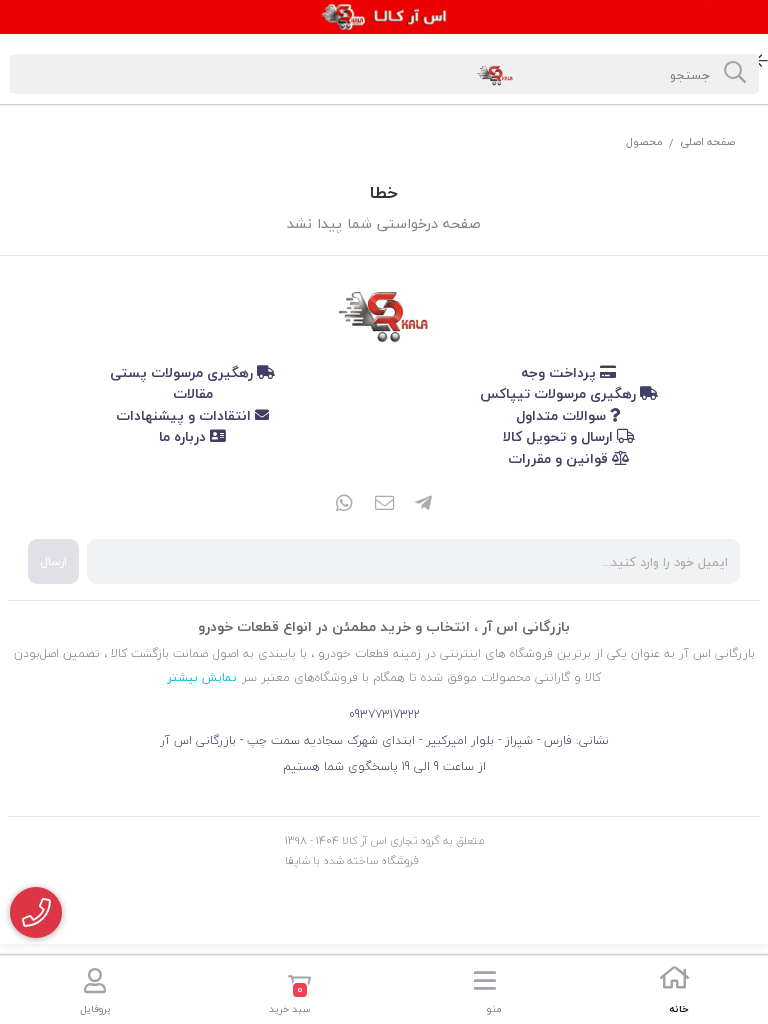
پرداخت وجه (560, 372)
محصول (644, 141)
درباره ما (184, 436)
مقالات (193, 393)
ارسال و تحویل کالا (560, 436)
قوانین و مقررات (560, 458)
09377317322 (384, 714)
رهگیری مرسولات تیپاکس (560, 393)
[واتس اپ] (344, 505)
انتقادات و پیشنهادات (185, 415)
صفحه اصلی (707, 141)
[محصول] (384, 313)
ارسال (53, 561)
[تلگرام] (424, 505)
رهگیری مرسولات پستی (183, 372)
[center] (735, 74)
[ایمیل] (384, 505)
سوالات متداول (563, 415)
